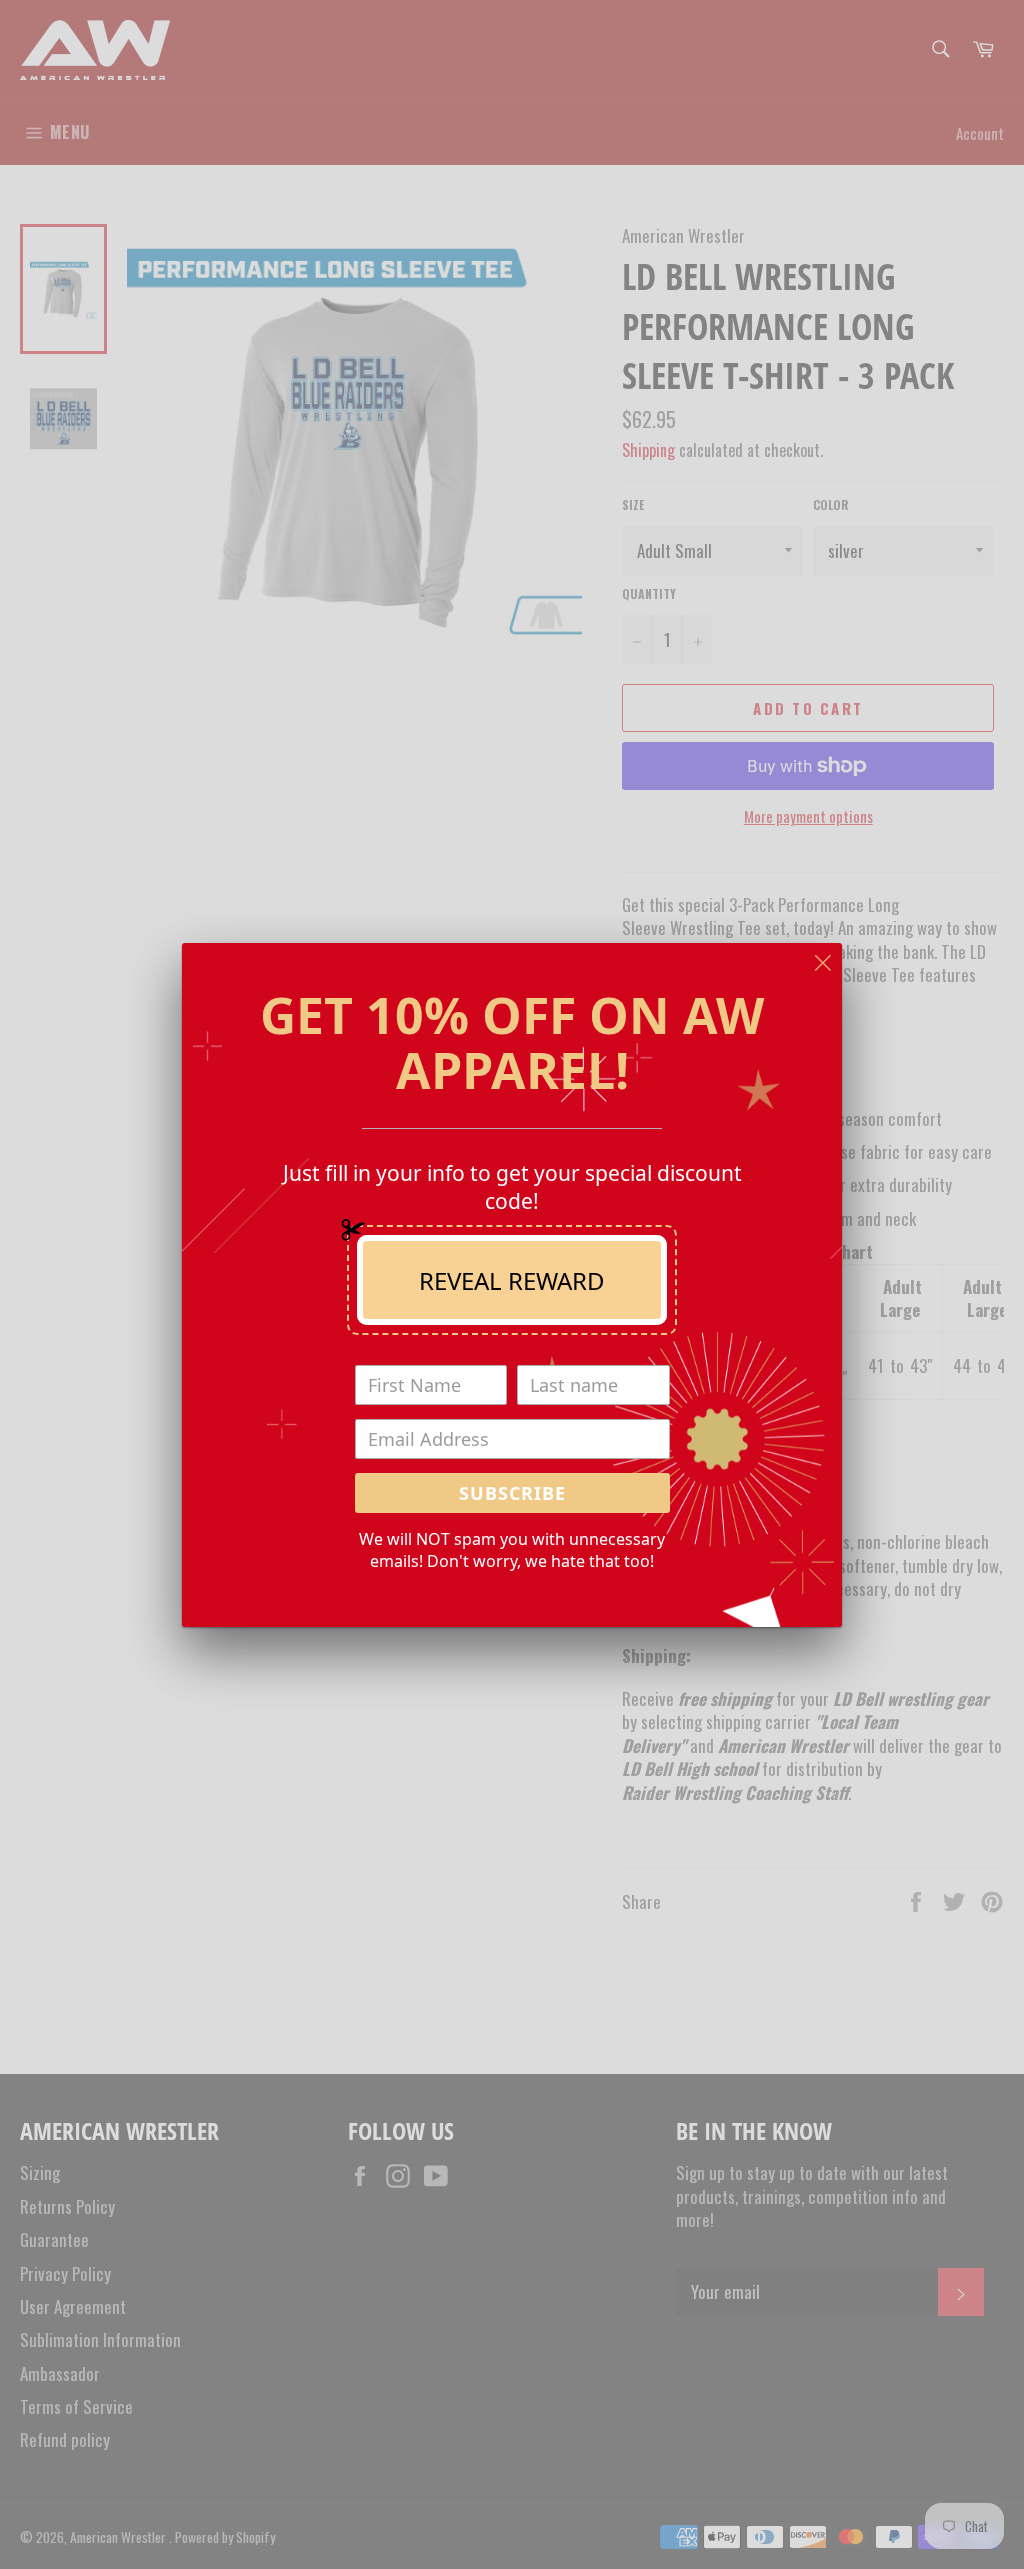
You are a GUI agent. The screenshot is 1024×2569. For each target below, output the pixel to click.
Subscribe (512, 1493)
